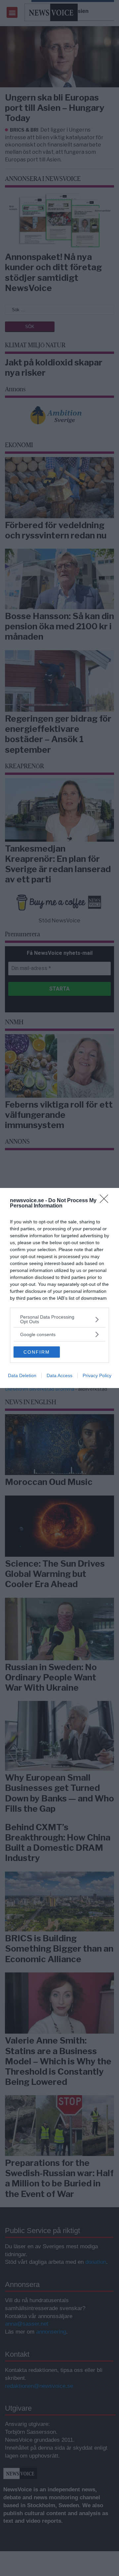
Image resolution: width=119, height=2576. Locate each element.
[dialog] (59, 1288)
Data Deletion (22, 1375)
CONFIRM (37, 1352)
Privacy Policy (97, 1375)
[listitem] (59, 1319)
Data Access (59, 1375)
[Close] (106, 1201)
